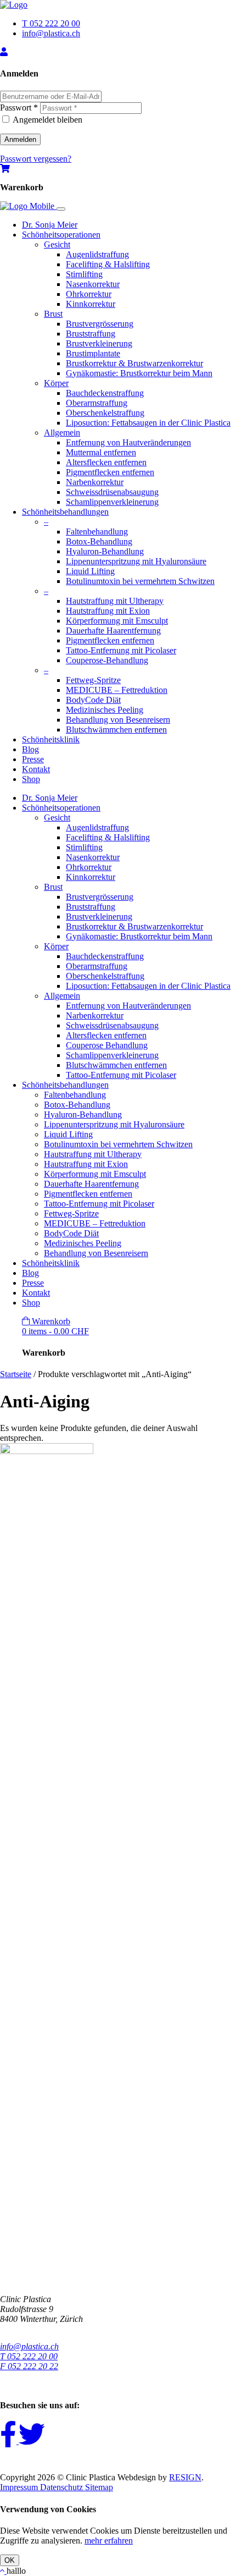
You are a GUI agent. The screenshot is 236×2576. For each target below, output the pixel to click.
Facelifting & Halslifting (108, 264)
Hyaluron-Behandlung (105, 551)
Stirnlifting (84, 274)
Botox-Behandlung (99, 541)
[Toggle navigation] (61, 209)
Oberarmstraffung (97, 403)
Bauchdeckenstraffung (105, 393)
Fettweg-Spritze (93, 680)
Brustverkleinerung (99, 343)
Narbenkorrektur (95, 482)
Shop (31, 779)
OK (10, 2560)
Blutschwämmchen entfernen (116, 730)
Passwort (19, 108)
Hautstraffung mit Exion (108, 611)
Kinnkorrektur (91, 304)
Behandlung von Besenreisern (118, 720)
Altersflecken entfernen (106, 462)
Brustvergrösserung (100, 324)
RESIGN (185, 2477)
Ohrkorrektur (89, 294)
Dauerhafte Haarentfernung (113, 631)
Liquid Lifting (90, 571)
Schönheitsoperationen (61, 235)
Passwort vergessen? (36, 159)
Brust (53, 314)
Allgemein (62, 433)
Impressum (20, 2487)
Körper (56, 383)
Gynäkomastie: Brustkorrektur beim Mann (139, 373)
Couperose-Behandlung (107, 660)
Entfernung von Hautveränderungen (128, 442)
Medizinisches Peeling (105, 710)
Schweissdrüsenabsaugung (112, 492)
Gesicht (57, 244)
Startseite (16, 1374)
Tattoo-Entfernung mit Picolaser (121, 650)
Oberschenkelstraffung (105, 413)
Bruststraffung (91, 334)
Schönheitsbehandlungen (65, 512)
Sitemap (99, 2487)
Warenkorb (55, 1326)
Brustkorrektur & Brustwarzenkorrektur (134, 363)
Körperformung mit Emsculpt (117, 621)
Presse (33, 759)
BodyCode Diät (93, 700)
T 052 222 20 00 (51, 23)
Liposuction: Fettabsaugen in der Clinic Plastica (148, 423)
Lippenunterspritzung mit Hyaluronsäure (136, 561)
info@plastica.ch (51, 33)
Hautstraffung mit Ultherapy (115, 601)
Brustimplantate (93, 353)
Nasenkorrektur (93, 284)
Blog (30, 749)
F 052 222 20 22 (29, 2366)
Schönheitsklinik (51, 739)
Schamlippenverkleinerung (112, 502)
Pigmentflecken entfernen (110, 472)
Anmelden (20, 139)
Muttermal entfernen (101, 452)
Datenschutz (63, 2487)
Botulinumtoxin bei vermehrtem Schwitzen (140, 581)
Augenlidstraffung (97, 254)
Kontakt (36, 769)
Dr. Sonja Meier (50, 225)
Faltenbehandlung (97, 532)
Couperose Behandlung (107, 1045)
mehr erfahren (109, 2541)
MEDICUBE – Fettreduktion (117, 690)
